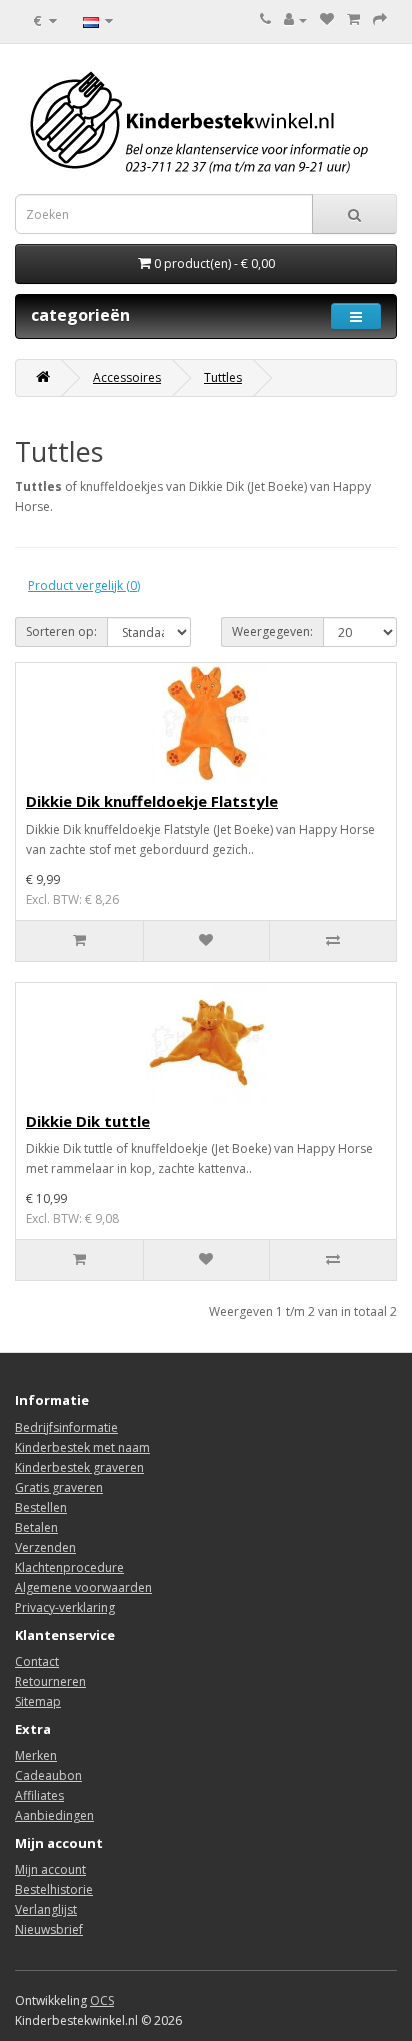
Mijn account (50, 1869)
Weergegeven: (272, 631)
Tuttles (223, 377)
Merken (36, 1755)
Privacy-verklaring (65, 1607)
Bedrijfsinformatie (66, 1427)
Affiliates (39, 1795)
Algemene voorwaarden (83, 1587)
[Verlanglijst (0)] (327, 19)
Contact (37, 1661)
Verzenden (45, 1547)
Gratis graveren (59, 1487)
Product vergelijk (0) (84, 585)
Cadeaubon (48, 1775)
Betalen (36, 1527)
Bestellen (41, 1507)
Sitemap (38, 1701)
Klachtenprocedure (69, 1567)
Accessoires (127, 377)
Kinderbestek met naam (82, 1447)
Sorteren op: (61, 631)
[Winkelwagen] (353, 19)
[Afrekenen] (380, 19)
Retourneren (50, 1681)
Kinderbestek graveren (79, 1467)
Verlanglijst (46, 1909)
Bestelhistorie (54, 1889)
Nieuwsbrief (49, 1929)
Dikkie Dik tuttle (88, 1121)
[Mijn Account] (295, 19)
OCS (102, 2000)
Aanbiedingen (54, 1815)
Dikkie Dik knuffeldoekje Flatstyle (152, 801)
